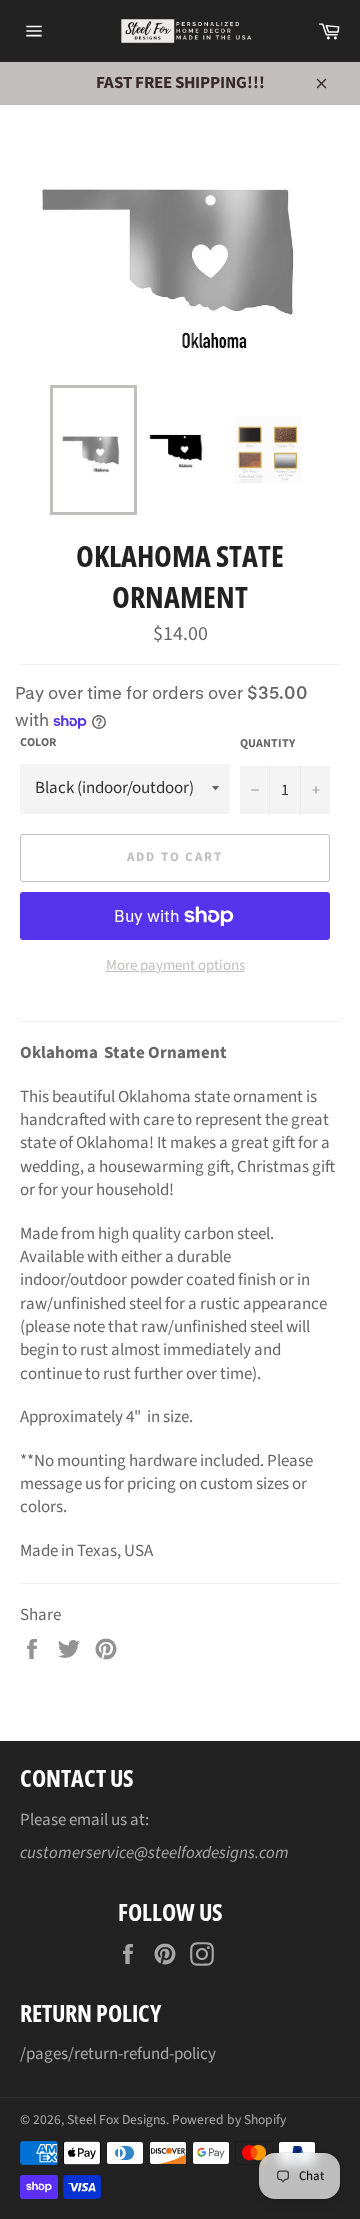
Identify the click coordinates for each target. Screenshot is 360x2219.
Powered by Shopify (229, 2119)
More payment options (175, 966)
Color (38, 743)
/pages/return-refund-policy (118, 2054)
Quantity (267, 744)
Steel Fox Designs (116, 2119)
